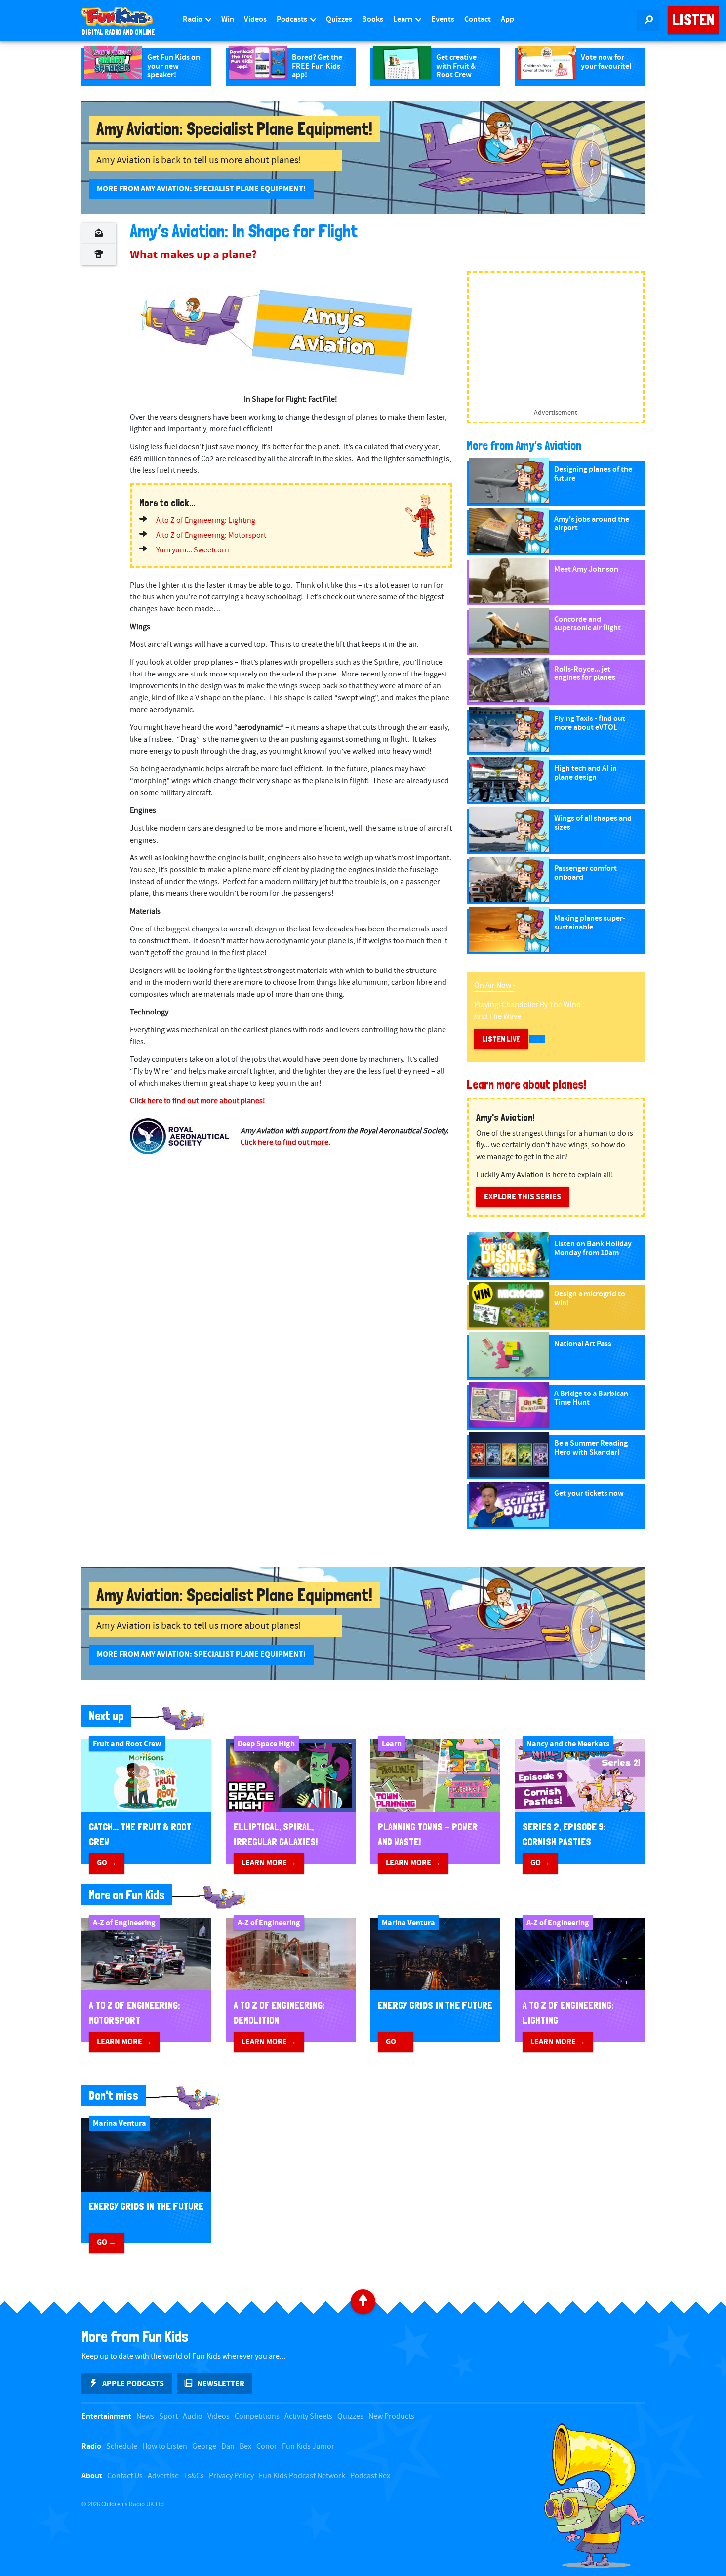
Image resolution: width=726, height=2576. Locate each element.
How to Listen (165, 2446)
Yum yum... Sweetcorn (193, 550)
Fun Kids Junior (308, 2446)
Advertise (163, 2476)
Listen (693, 20)
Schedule (122, 2446)
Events (443, 20)
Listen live (501, 1039)
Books (373, 20)
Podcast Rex (370, 2476)
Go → (107, 1863)
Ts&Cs (194, 2476)
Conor (267, 2446)
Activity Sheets (308, 2417)
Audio (193, 2417)
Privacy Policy (231, 2476)
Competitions (257, 2417)
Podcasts (293, 20)
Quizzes (339, 20)
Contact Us (125, 2476)
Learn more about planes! (526, 1084)
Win (228, 20)
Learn (403, 20)
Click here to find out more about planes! (198, 1101)
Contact (478, 20)
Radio (193, 20)
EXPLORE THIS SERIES (523, 1197)
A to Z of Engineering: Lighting (206, 521)
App (507, 20)
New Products (391, 2417)
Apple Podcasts (133, 2384)
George (204, 2446)
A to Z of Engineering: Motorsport (211, 535)
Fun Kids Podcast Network (302, 2476)
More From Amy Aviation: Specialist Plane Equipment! (201, 189)
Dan (228, 2446)
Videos (255, 20)
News (145, 2417)
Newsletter (221, 2384)
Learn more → (269, 1863)
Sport (168, 2417)
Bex (245, 2446)
